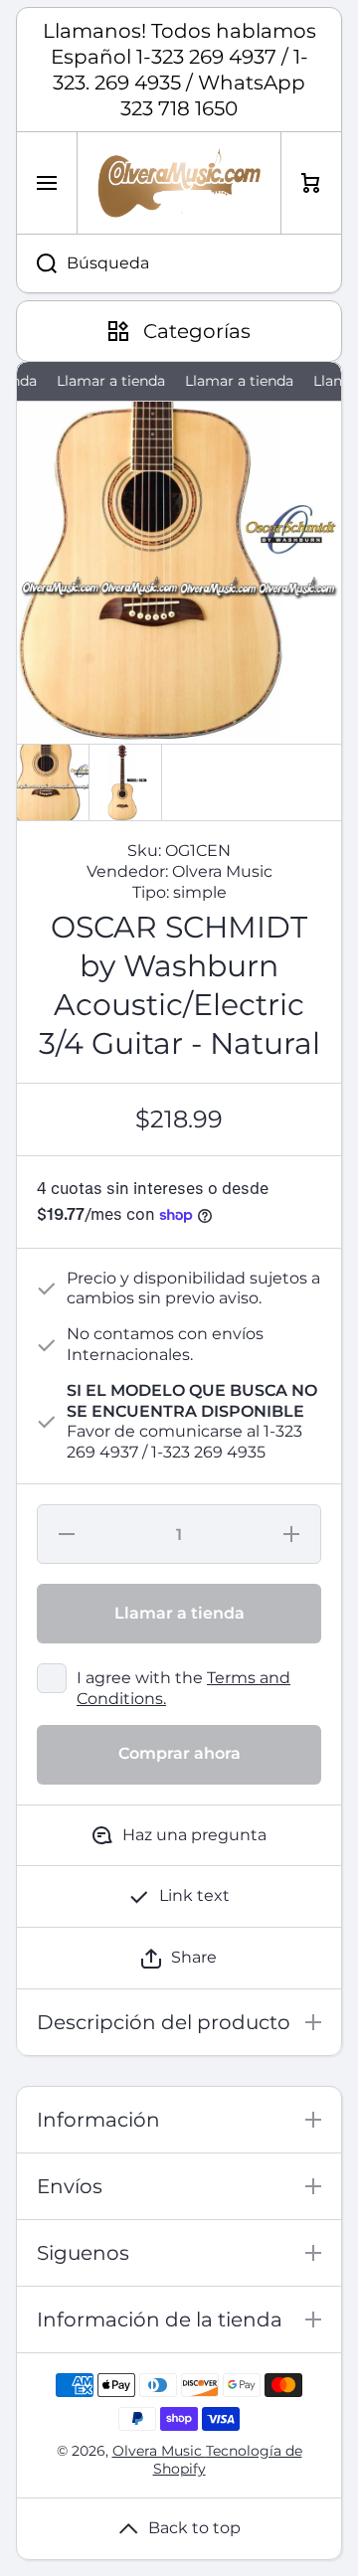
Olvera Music (159, 2451)
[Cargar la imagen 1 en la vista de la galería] (53, 782)
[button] (179, 1958)
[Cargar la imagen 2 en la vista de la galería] (125, 782)
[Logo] (179, 183)
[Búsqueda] (36, 263)
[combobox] (179, 263)
